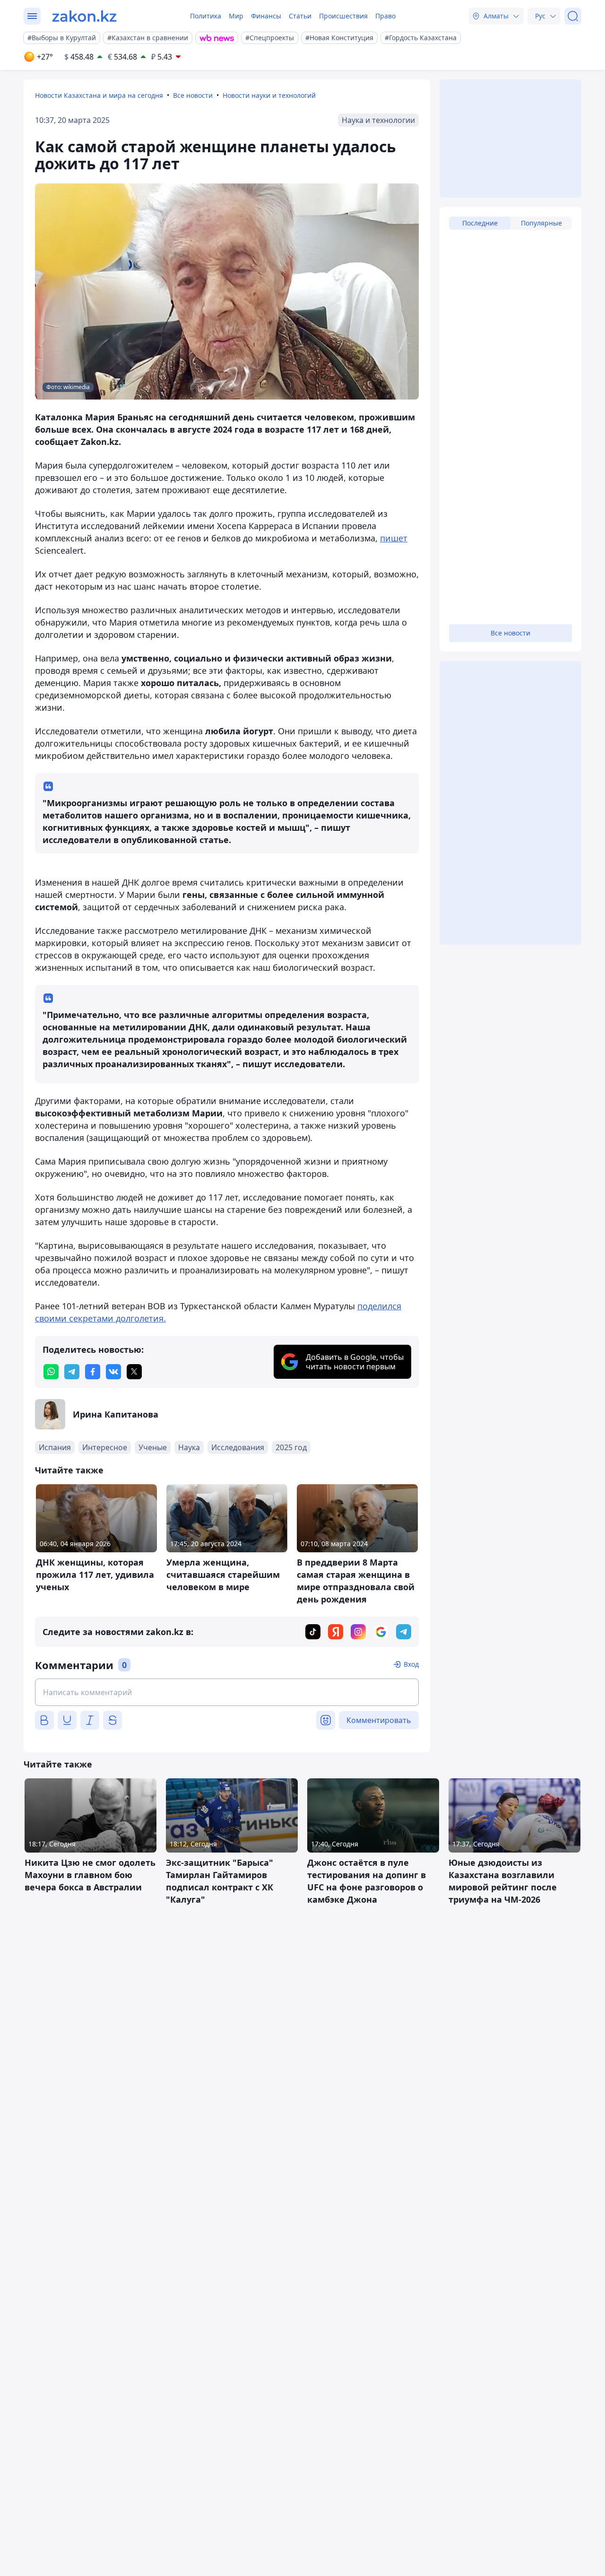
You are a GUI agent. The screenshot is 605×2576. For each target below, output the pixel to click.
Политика (206, 16)
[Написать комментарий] (227, 1692)
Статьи (300, 16)
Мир (236, 16)
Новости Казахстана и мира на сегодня (99, 95)
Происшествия (343, 16)
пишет (394, 538)
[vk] (113, 1372)
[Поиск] (573, 16)
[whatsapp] (51, 1372)
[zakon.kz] (84, 16)
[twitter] (134, 1372)
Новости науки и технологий (269, 95)
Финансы (266, 16)
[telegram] (72, 1372)
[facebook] (93, 1372)
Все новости (193, 95)
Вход (411, 1664)
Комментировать (379, 1720)
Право (385, 16)
